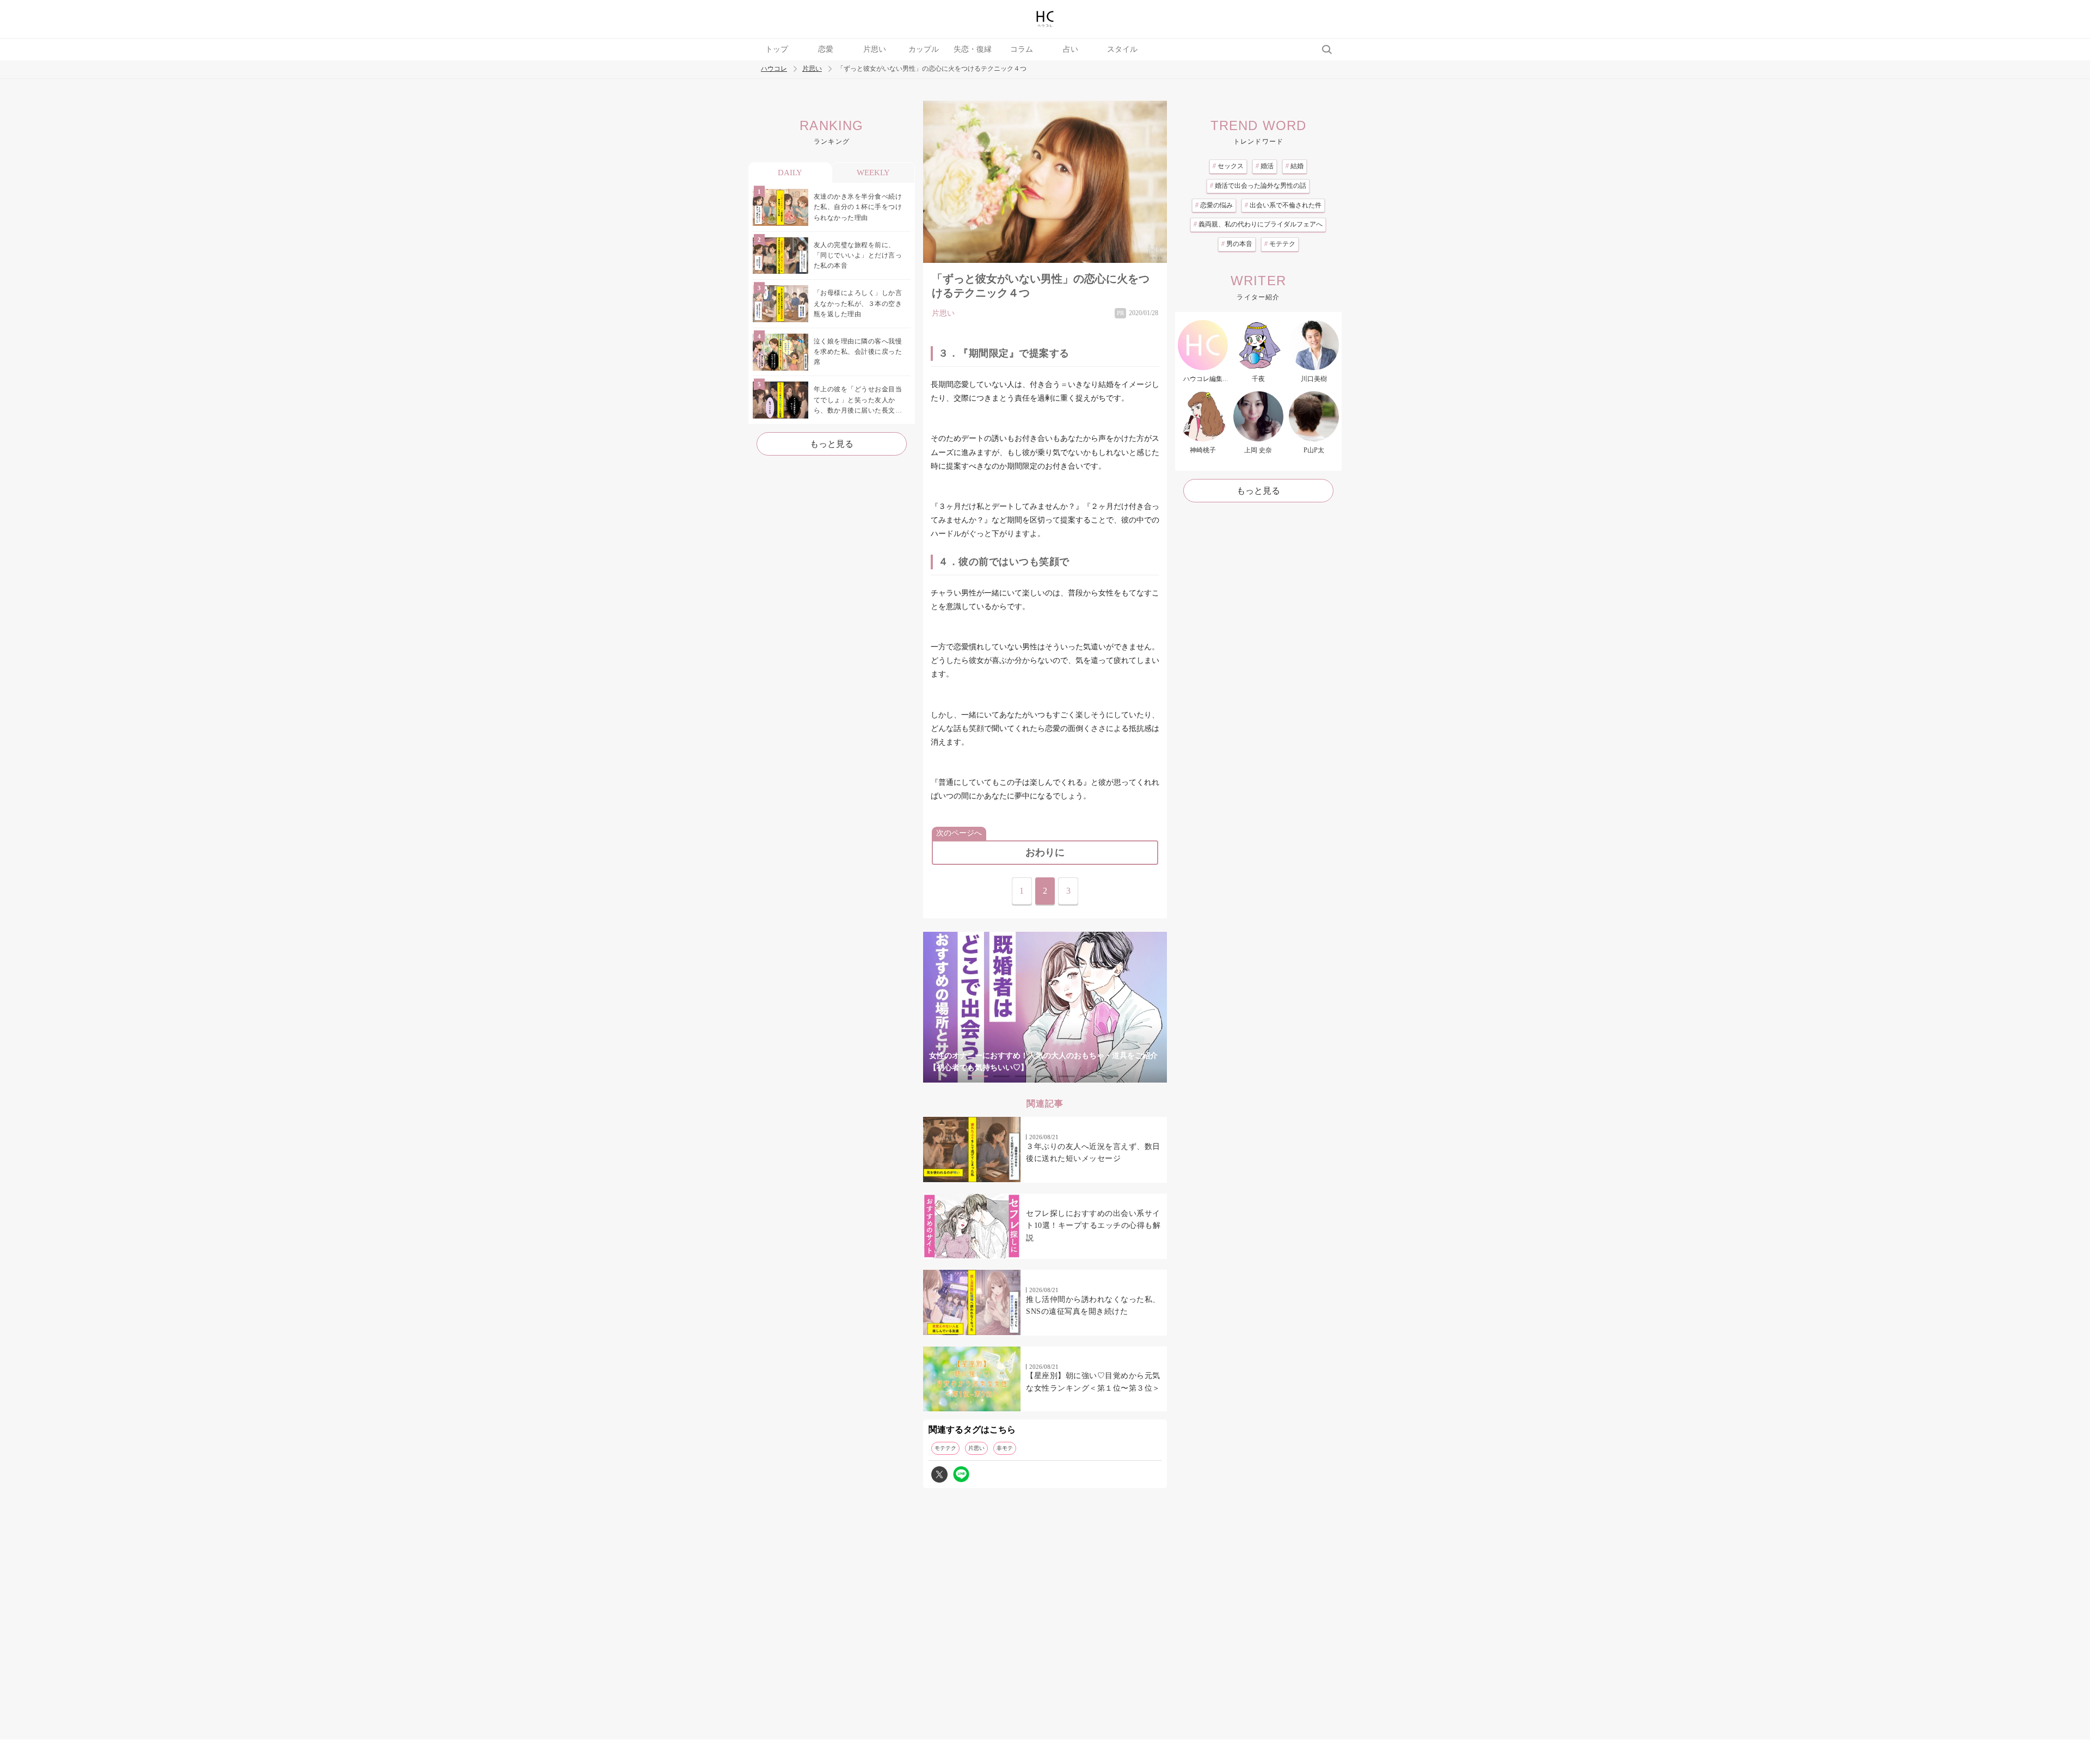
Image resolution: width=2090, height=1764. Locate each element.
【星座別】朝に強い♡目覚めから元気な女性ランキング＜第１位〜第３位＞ (1093, 1382)
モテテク (945, 1448)
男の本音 (1237, 244)
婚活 (1265, 166)
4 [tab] (1045, 1076)
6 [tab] (1089, 1076)
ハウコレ (774, 69)
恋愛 (826, 49)
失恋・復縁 (973, 49)
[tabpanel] (1045, 1007)
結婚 (1295, 166)
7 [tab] (1110, 1076)
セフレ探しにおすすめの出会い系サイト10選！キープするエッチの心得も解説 (1093, 1226)
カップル (924, 49)
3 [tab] (1023, 1076)
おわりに (1045, 852)
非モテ (1005, 1448)
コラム (1022, 49)
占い (1071, 49)
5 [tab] (1067, 1076)
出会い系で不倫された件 (1283, 205)
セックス (1228, 166)
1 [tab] (980, 1076)
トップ (777, 49)
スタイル (1122, 49)
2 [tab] (1001, 1076)
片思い (875, 49)
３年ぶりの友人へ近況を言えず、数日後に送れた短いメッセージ (1093, 1153)
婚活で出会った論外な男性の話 (1258, 186)
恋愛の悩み (1214, 205)
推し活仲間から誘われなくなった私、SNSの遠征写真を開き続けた (1093, 1305)
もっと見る (832, 444)
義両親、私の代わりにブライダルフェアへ (1258, 224)
